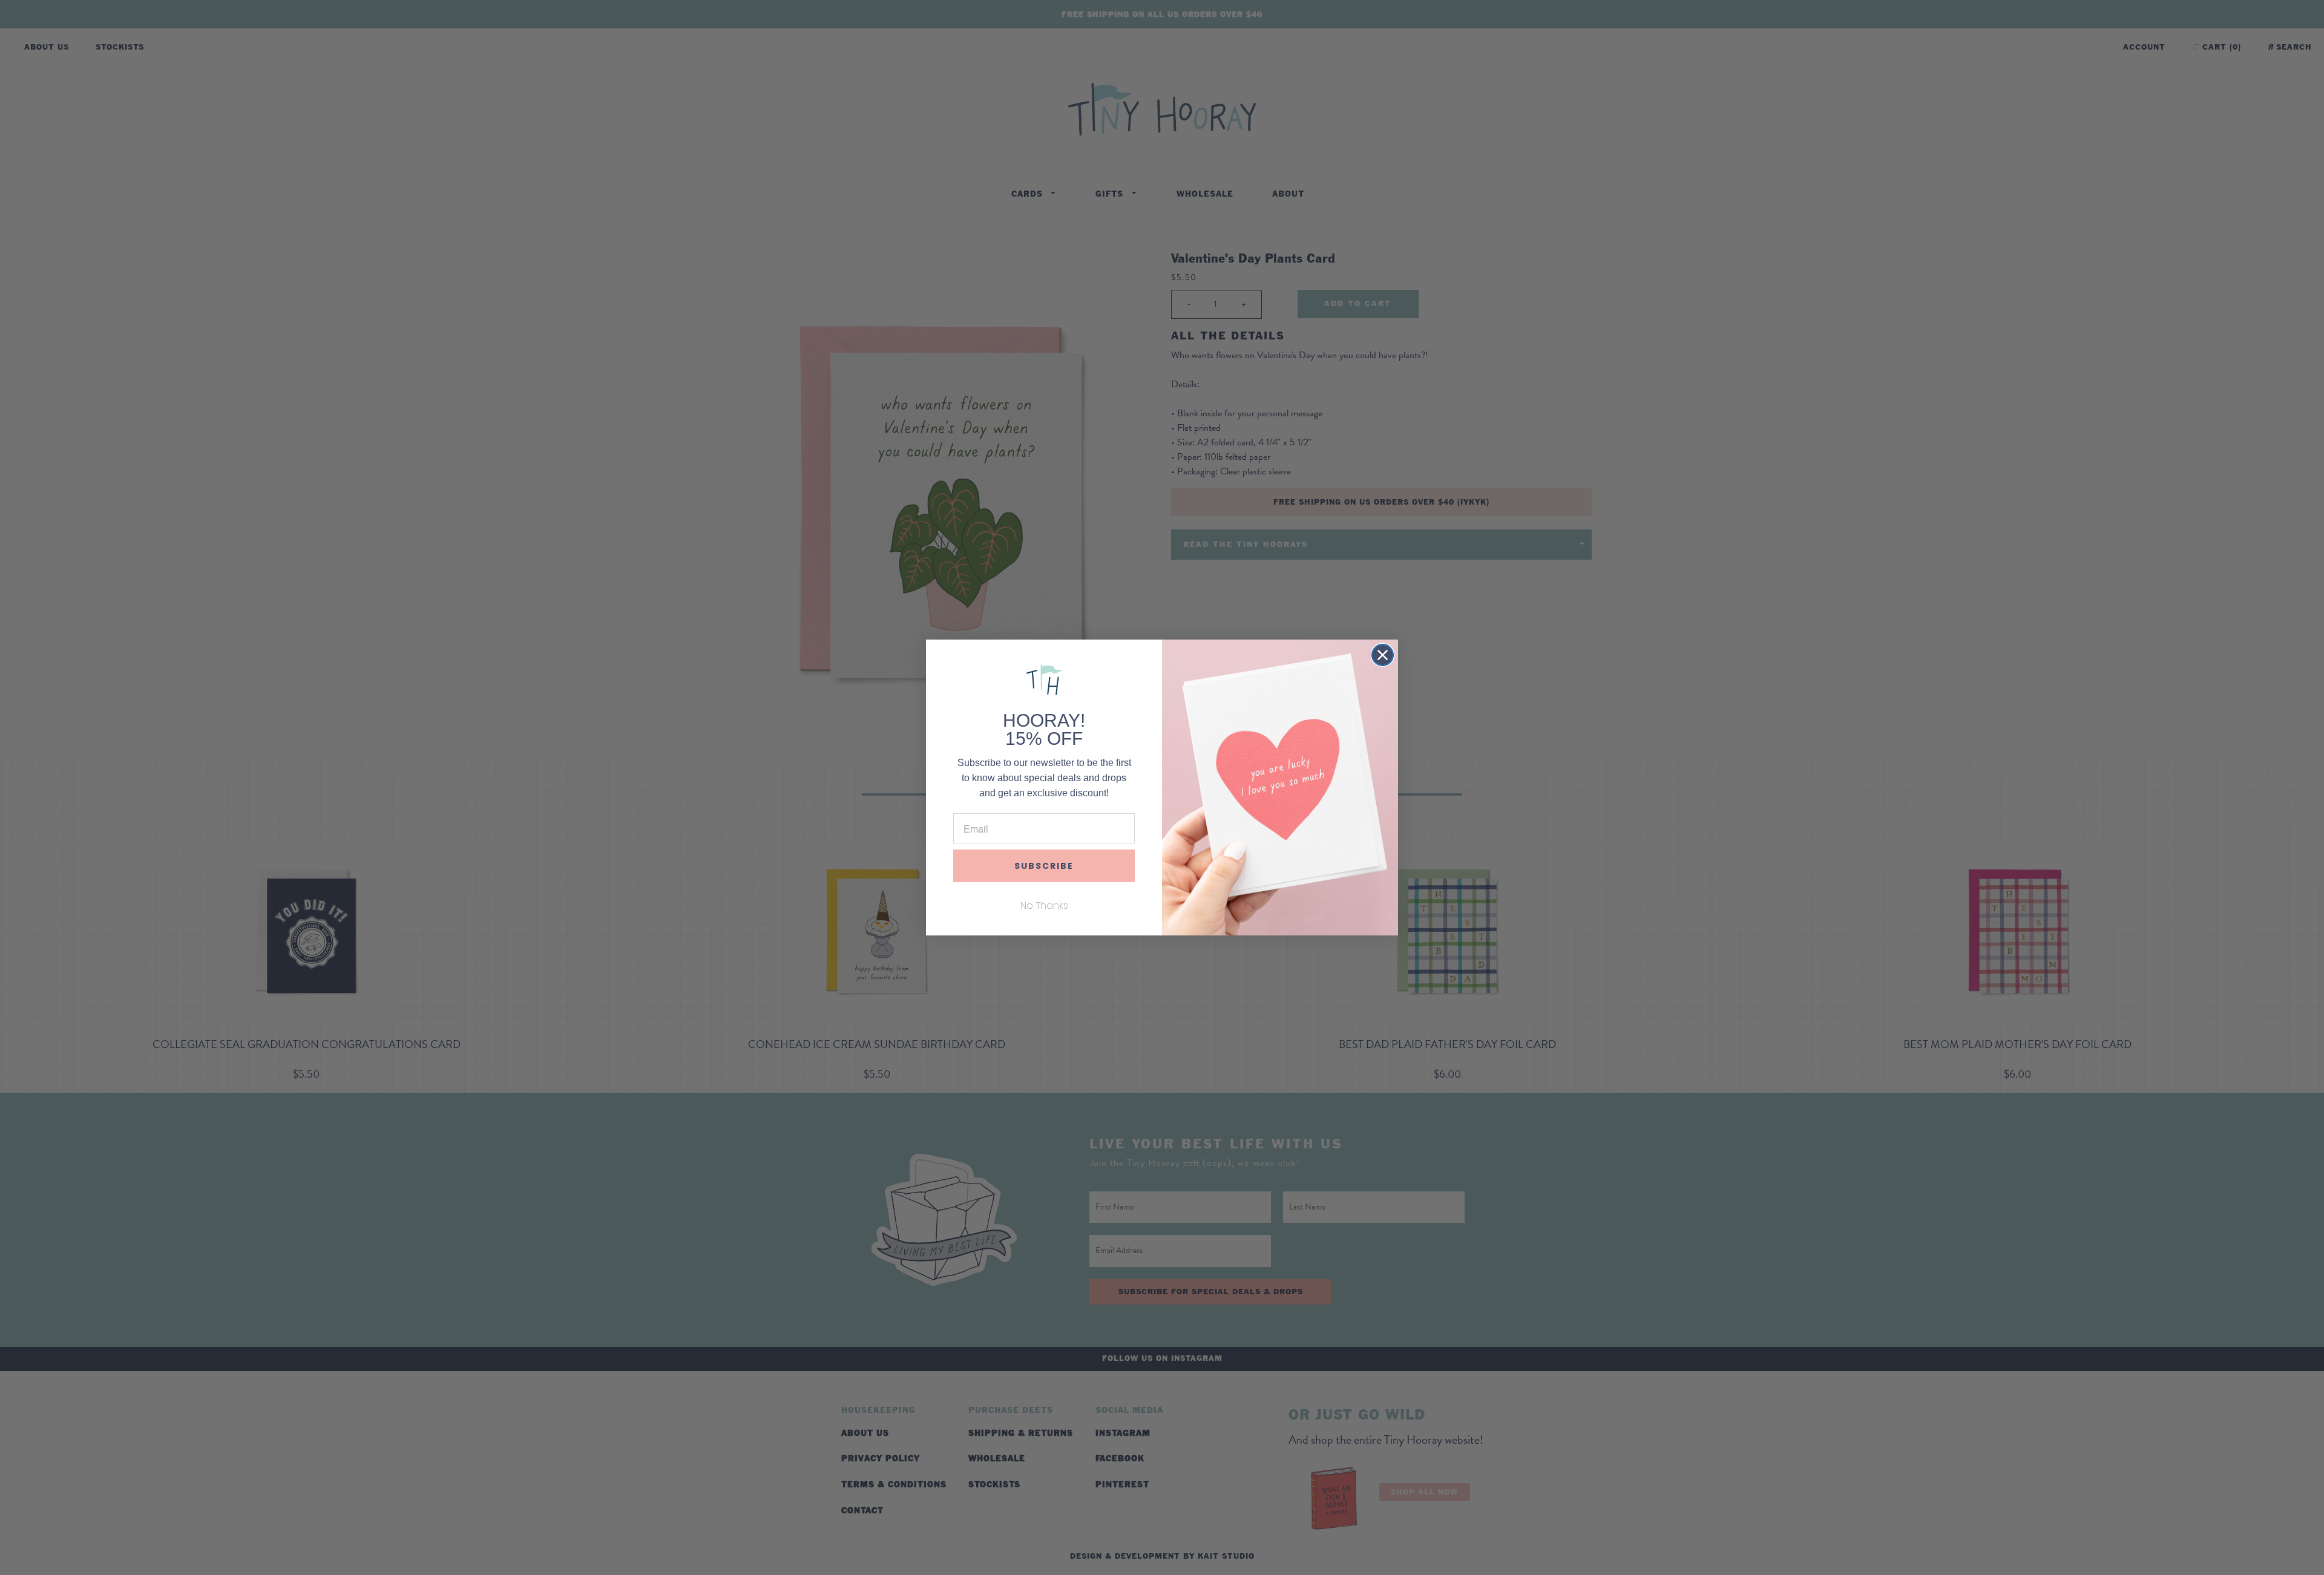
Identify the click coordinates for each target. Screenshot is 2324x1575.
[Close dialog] (1383, 655)
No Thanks (1044, 905)
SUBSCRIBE (1044, 866)
